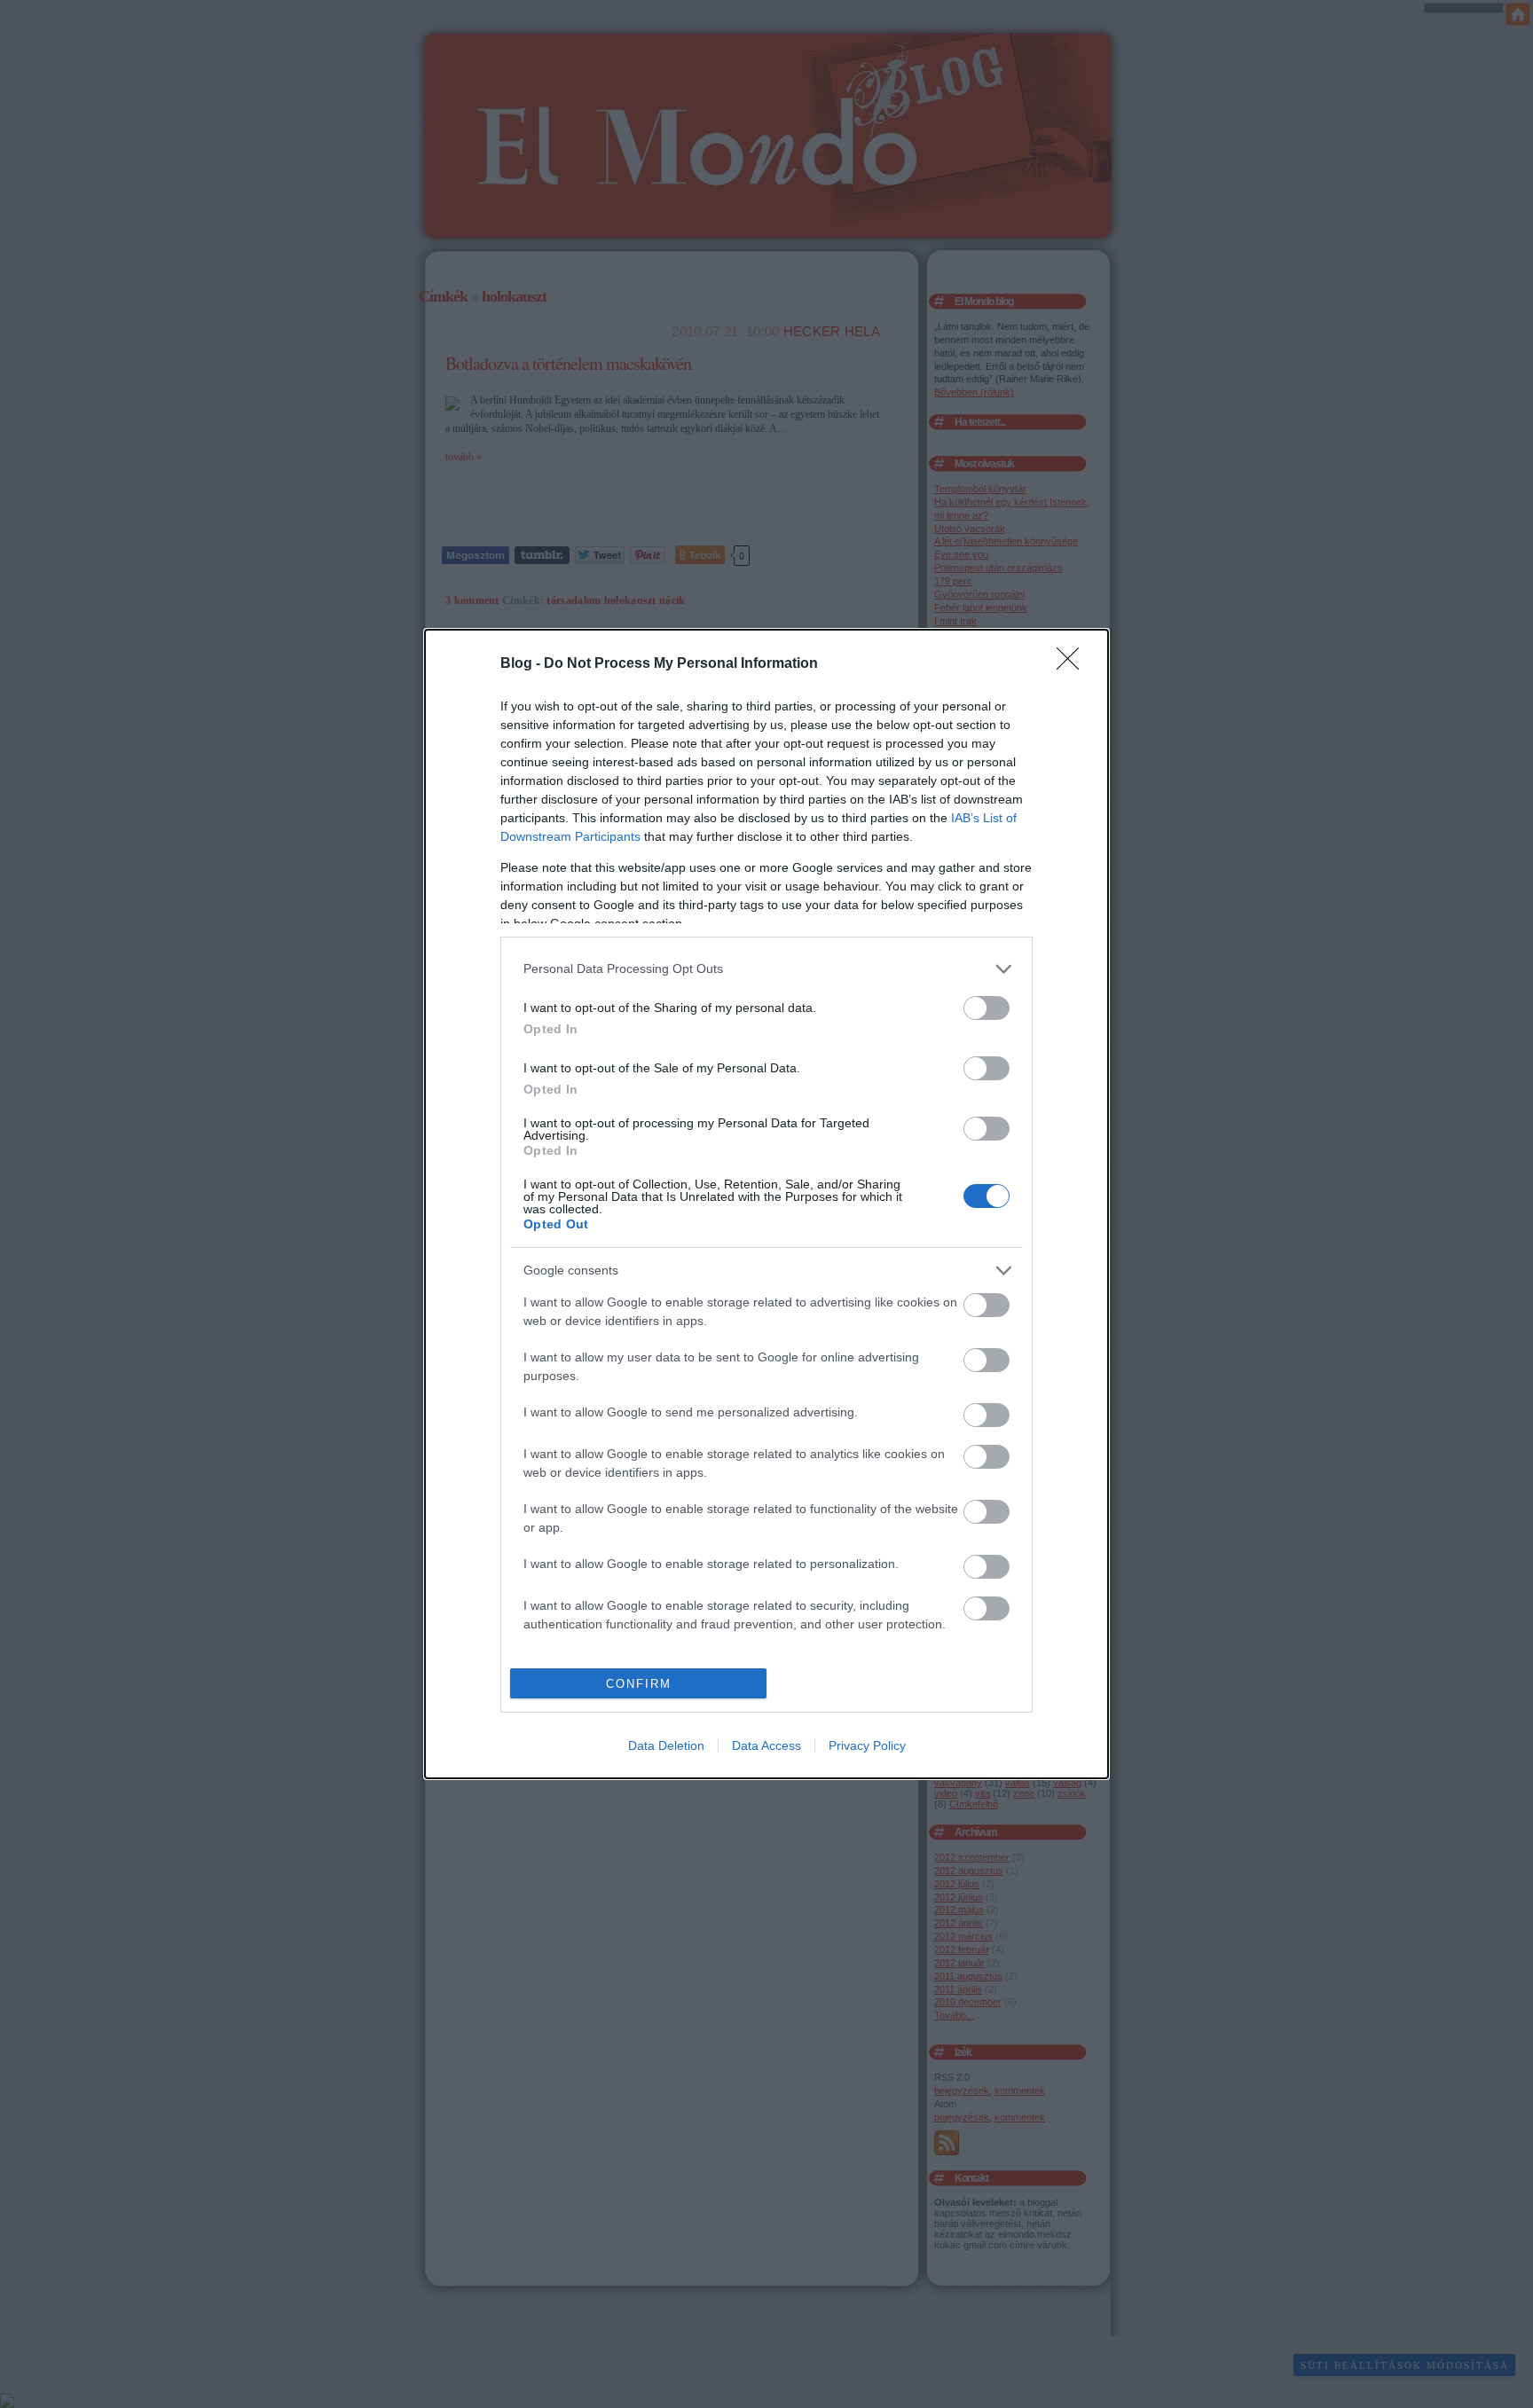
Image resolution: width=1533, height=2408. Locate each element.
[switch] (987, 1008)
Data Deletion (666, 1745)
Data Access (766, 1745)
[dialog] (766, 1204)
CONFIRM (639, 1684)
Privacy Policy (867, 1745)
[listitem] (766, 969)
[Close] (1073, 664)
